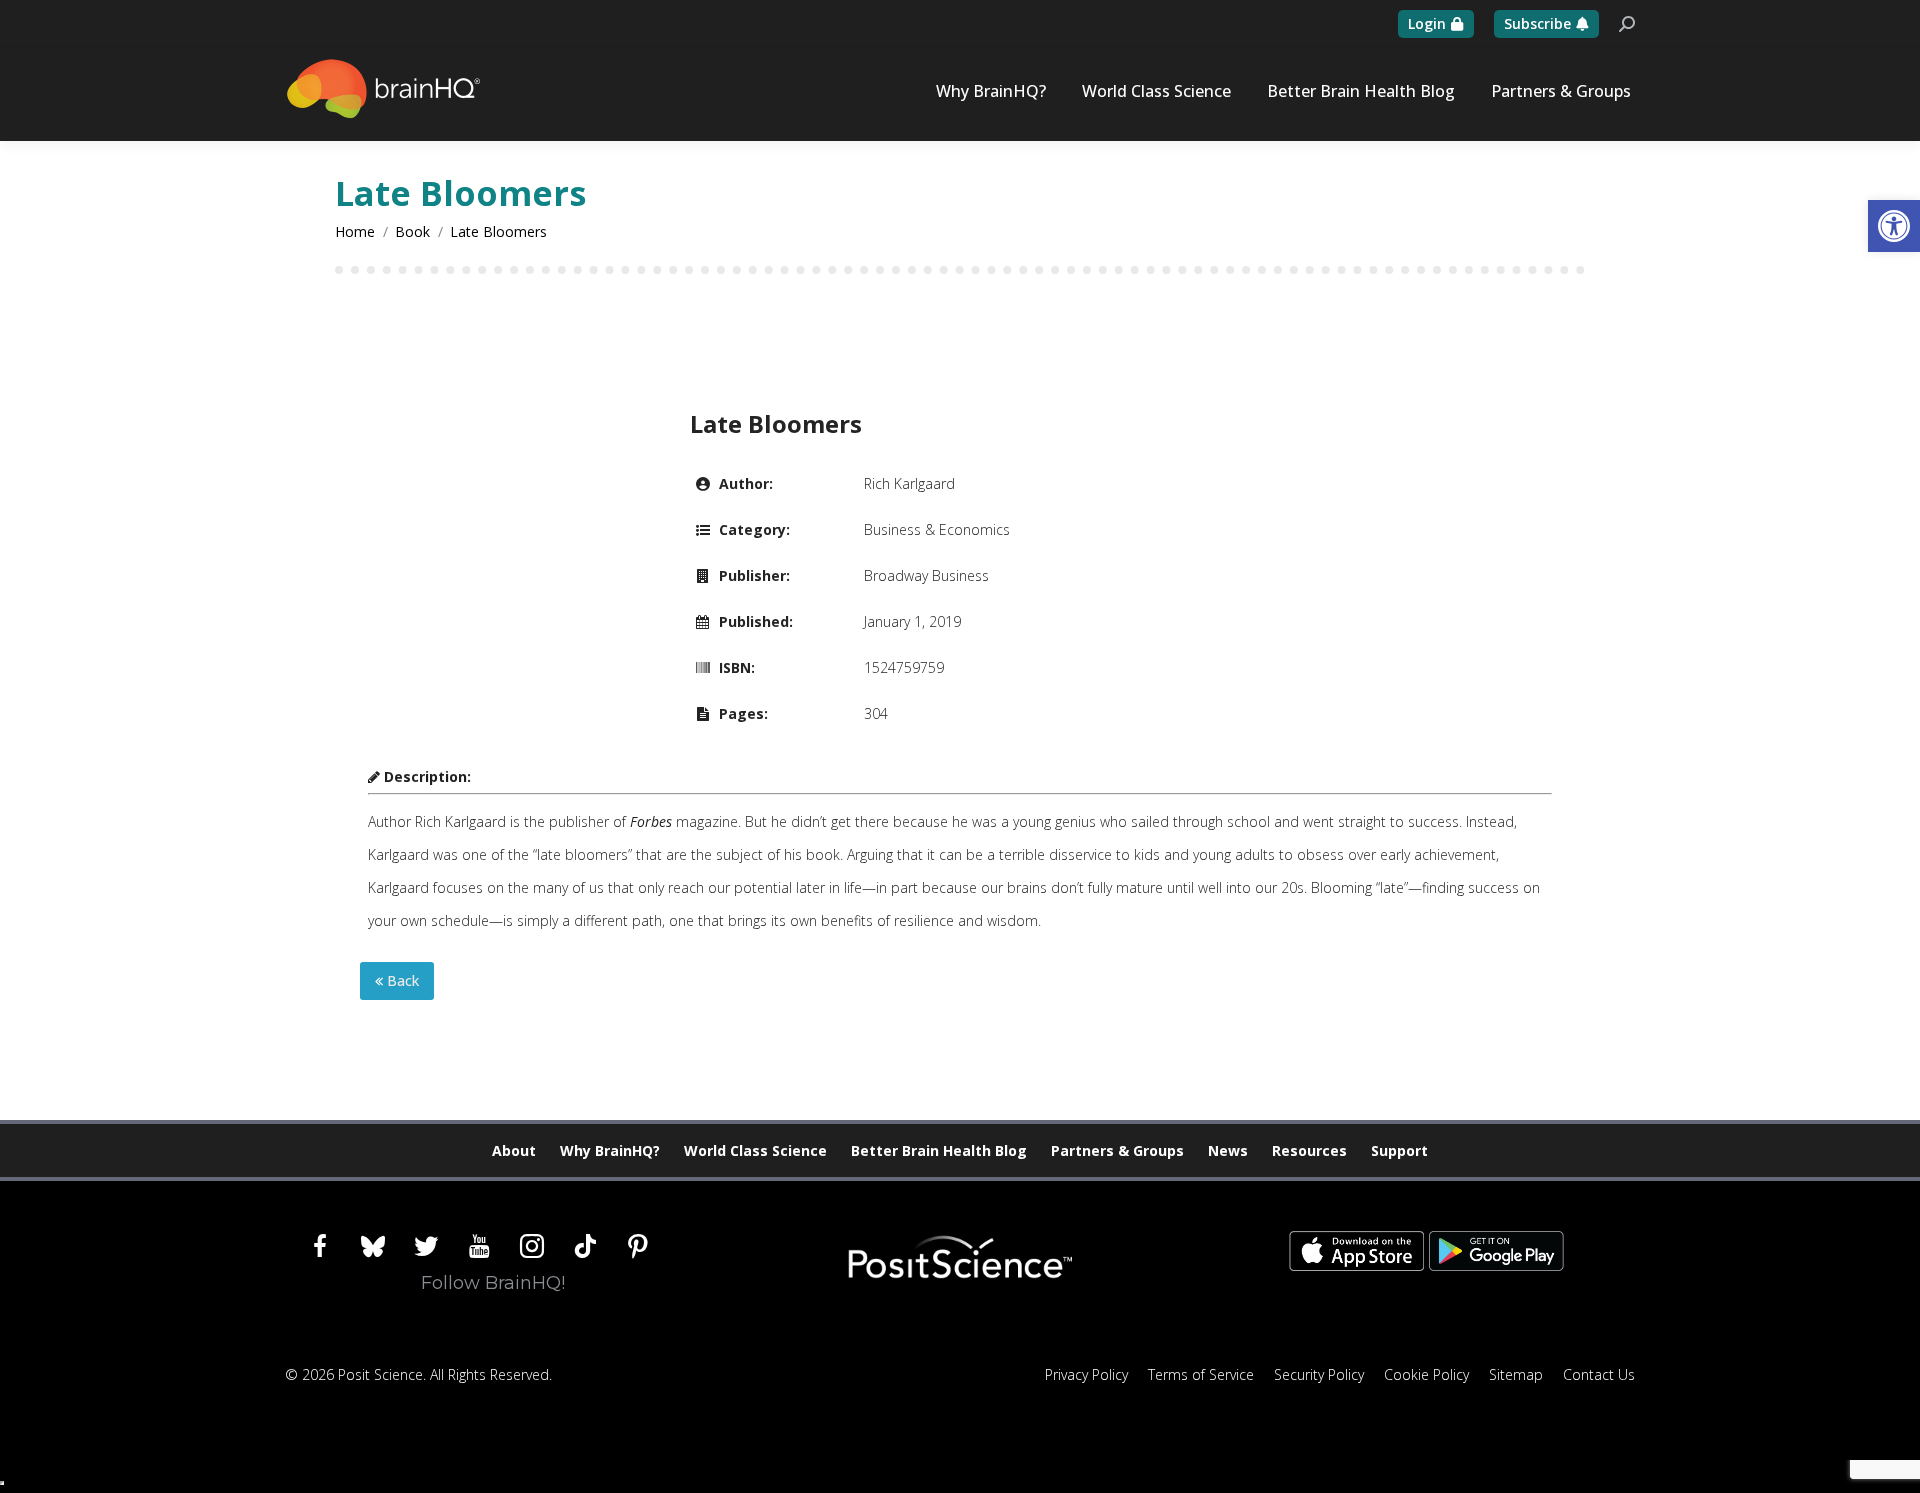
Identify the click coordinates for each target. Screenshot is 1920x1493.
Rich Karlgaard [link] (909, 483)
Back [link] (401, 980)
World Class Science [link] (755, 1150)
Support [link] (1399, 1150)
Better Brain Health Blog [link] (939, 1150)
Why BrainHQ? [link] (610, 1150)
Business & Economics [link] (937, 529)
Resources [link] (1309, 1150)
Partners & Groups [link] (1117, 1150)
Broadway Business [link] (926, 575)
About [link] (514, 1150)
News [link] (1228, 1150)
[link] (1894, 226)
